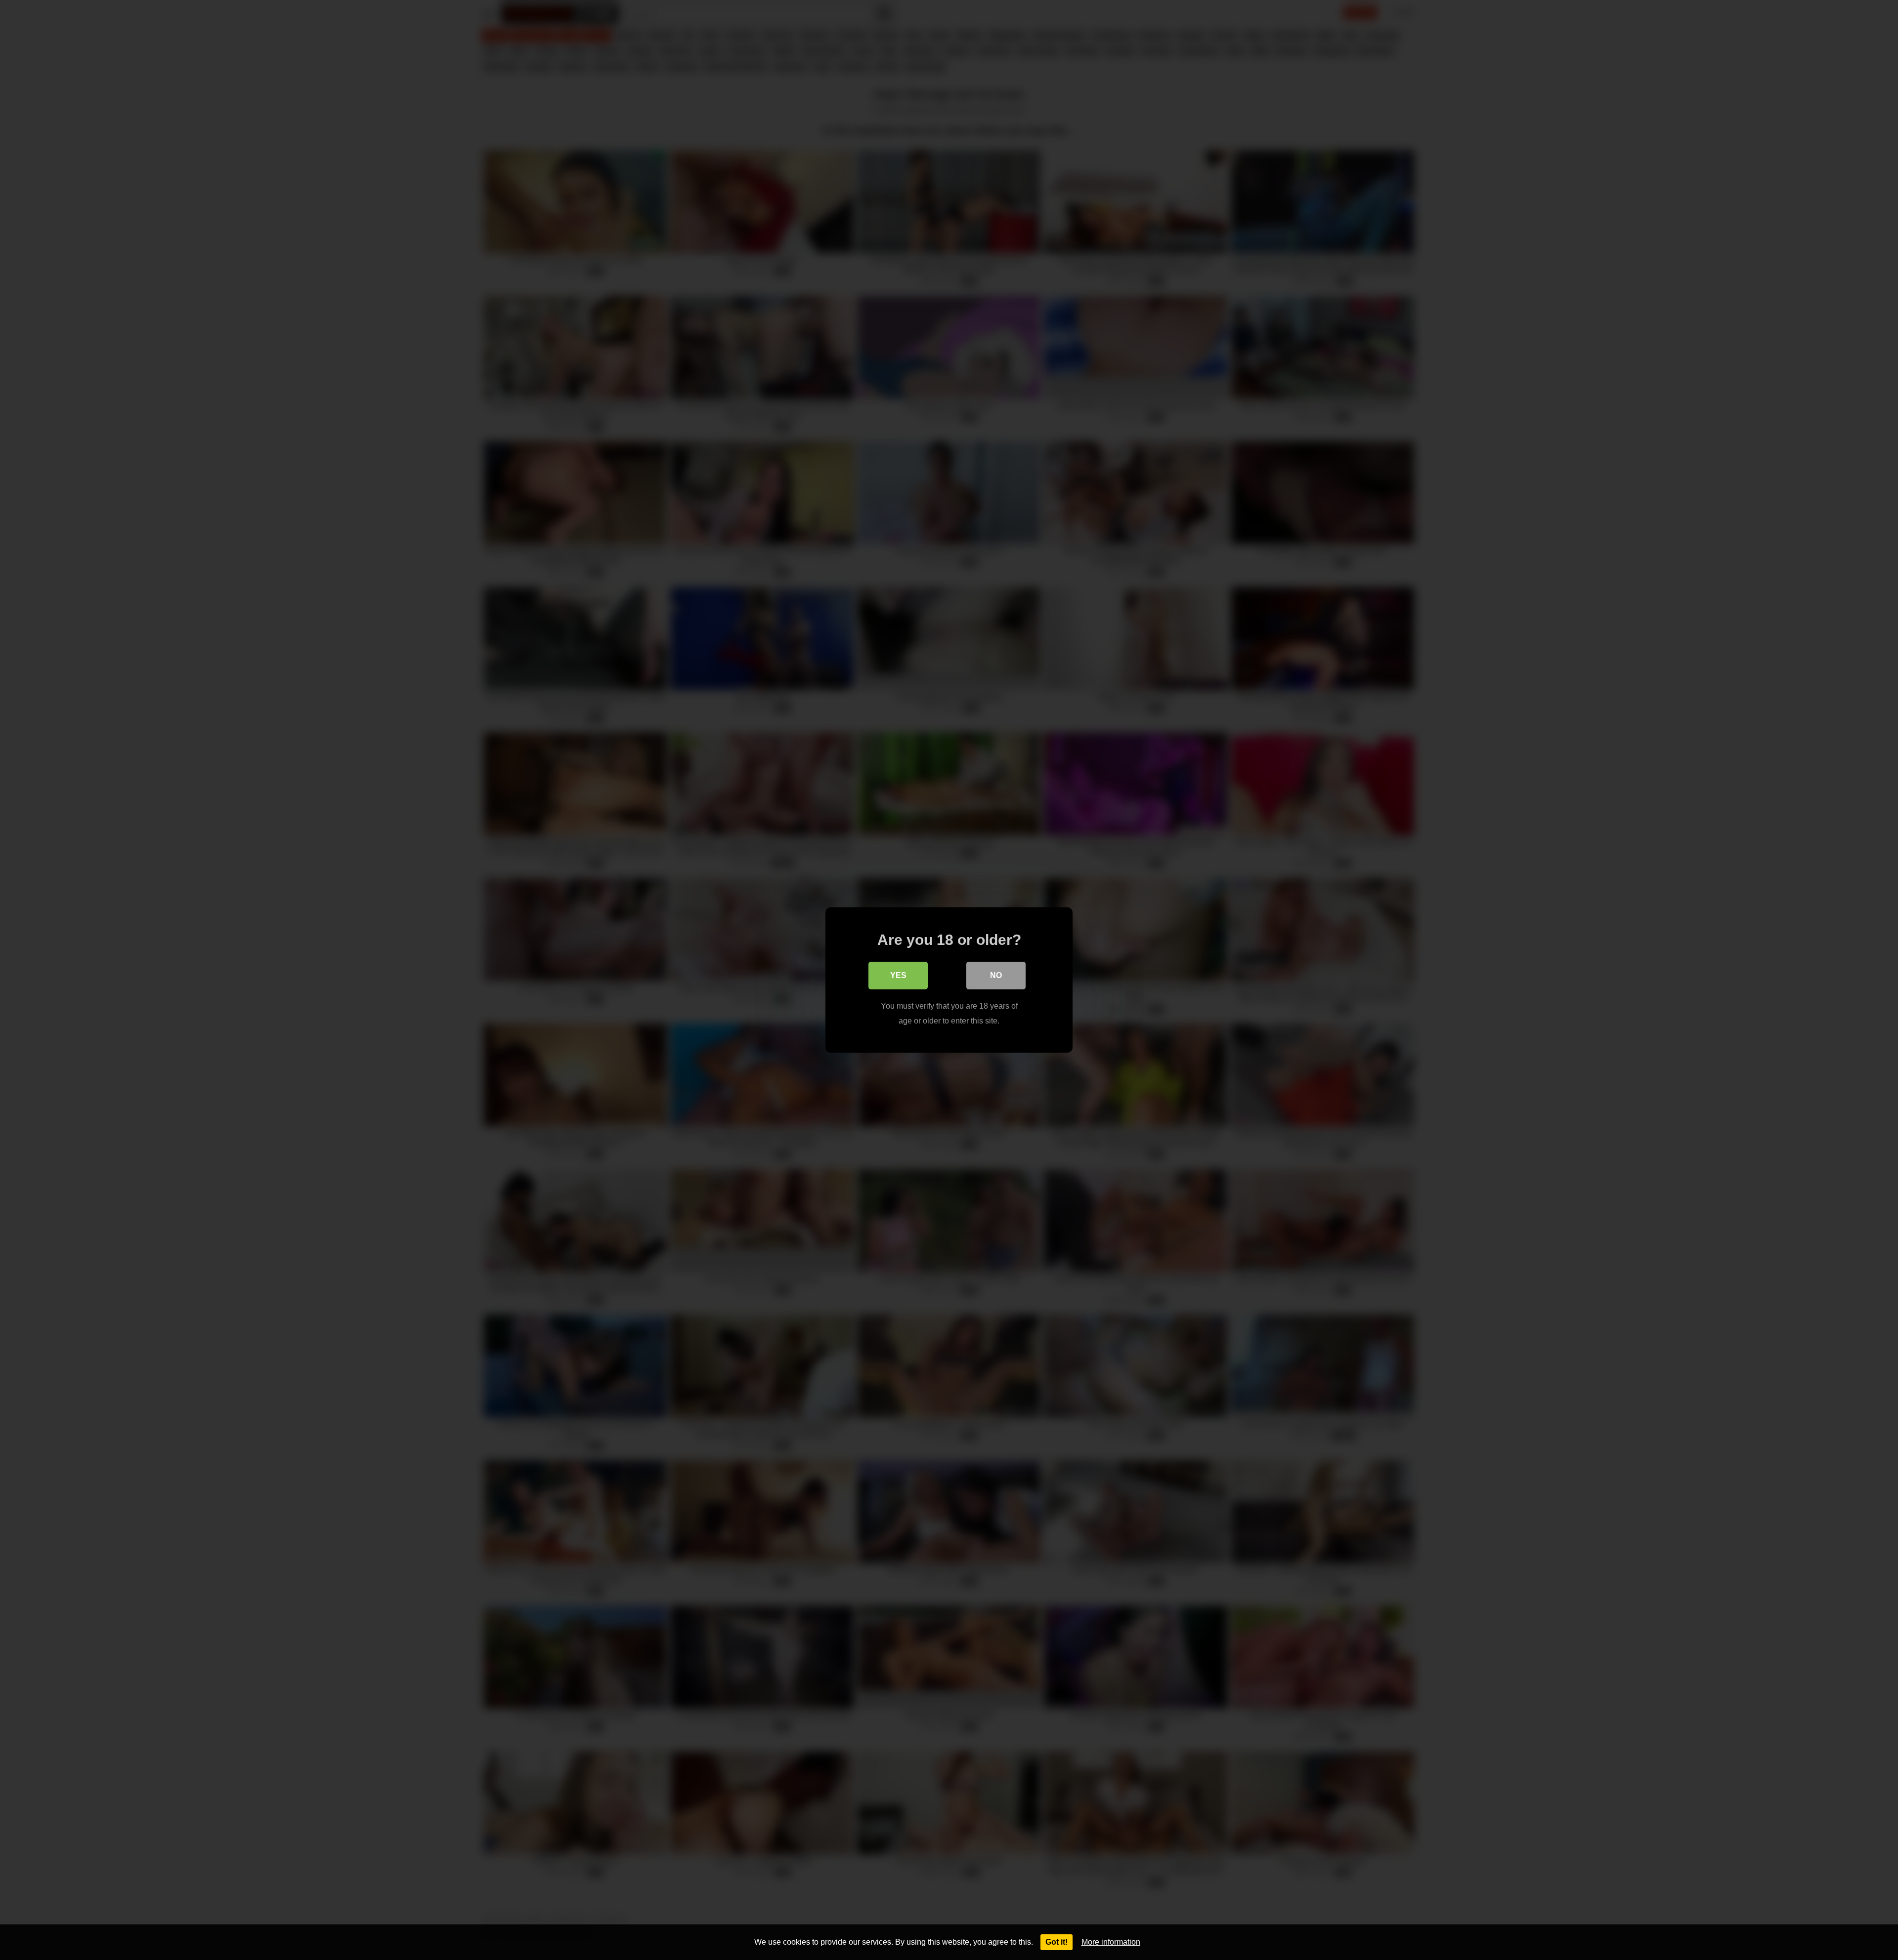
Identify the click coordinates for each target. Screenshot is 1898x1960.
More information (1111, 1942)
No (996, 975)
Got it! (1057, 1942)
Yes (898, 975)
